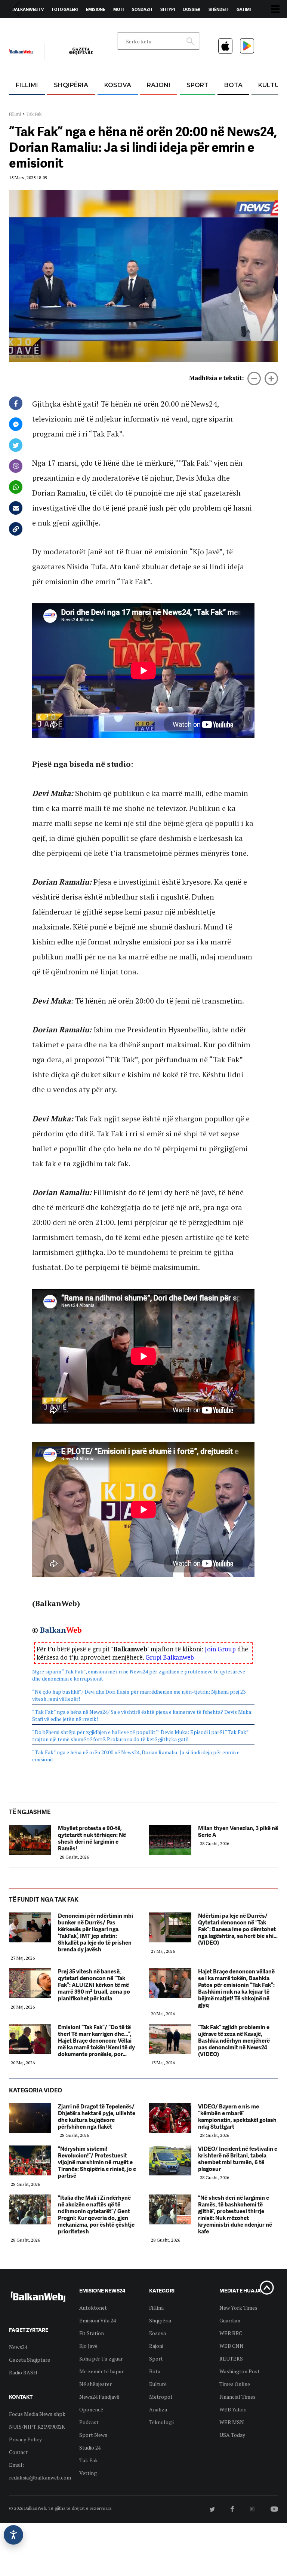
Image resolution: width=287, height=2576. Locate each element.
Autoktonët (93, 2308)
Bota (233, 85)
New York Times (238, 2308)
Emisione (95, 9)
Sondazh (142, 9)
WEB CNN (232, 2346)
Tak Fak (34, 114)
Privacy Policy (25, 2439)
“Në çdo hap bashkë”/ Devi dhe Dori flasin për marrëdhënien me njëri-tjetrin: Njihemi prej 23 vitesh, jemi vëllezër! (139, 1695)
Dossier (192, 9)
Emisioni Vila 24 (98, 2320)
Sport (197, 85)
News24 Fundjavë (99, 2397)
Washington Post (240, 2371)
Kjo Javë (88, 2346)
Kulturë (158, 2384)
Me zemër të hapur (101, 2371)
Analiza (158, 2409)
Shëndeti (218, 9)
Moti (118, 9)
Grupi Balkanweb (170, 1657)
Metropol (161, 2397)
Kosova (118, 85)
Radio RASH (23, 2372)
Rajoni (159, 85)
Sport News (93, 2435)
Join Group (220, 1649)
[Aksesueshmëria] (13, 2535)
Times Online (235, 2384)
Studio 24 (90, 2448)
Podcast (89, 2422)
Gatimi (244, 9)
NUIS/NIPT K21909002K (37, 2427)
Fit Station (92, 2333)
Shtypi (168, 9)
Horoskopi (24, 27)
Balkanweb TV (28, 9)
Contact (18, 2452)
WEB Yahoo (233, 2409)
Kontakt (79, 27)
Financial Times (237, 2397)
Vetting (88, 2473)
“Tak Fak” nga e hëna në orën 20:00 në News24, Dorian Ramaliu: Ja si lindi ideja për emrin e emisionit (136, 1756)
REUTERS (231, 2358)
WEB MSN (232, 2422)
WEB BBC (231, 2333)
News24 (53, 27)
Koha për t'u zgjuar (101, 2358)
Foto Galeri (65, 9)
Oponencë (91, 2409)
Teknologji (161, 2422)
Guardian (230, 2320)
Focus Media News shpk (37, 2414)
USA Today (232, 2435)
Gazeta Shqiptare (30, 2360)
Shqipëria (71, 85)
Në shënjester (95, 2384)
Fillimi (27, 85)
